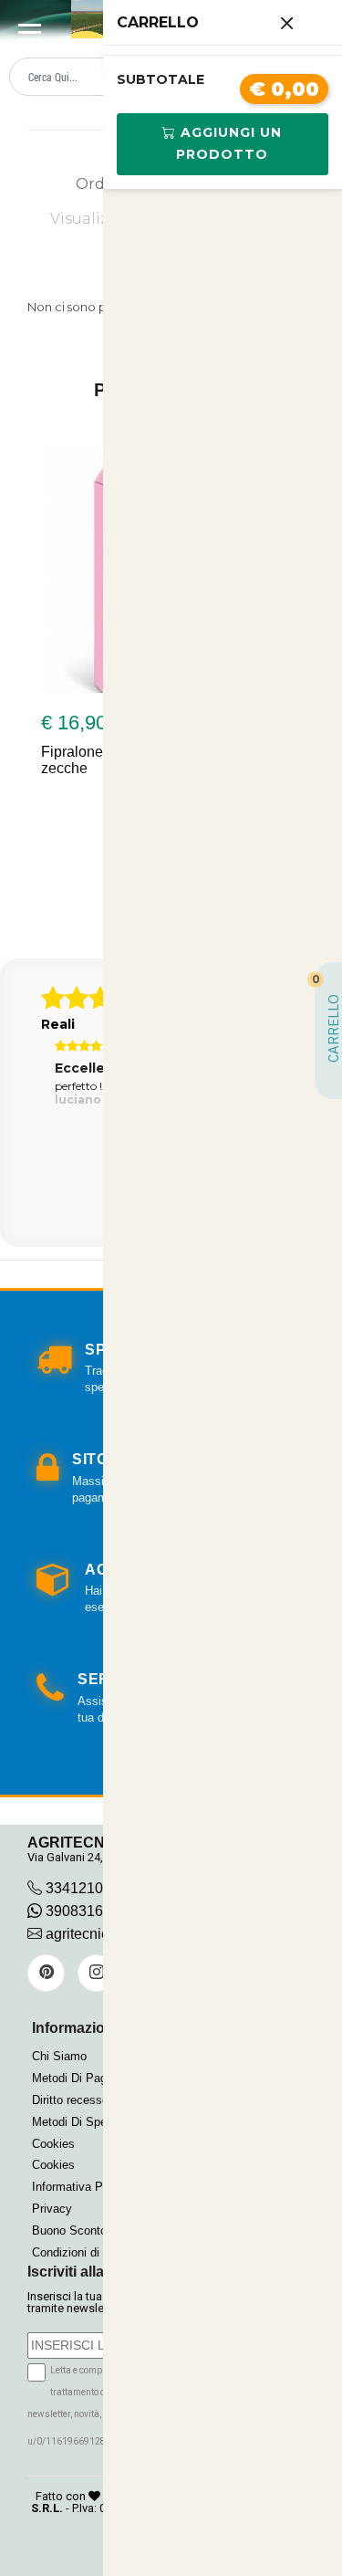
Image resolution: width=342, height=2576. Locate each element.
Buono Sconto (69, 2230)
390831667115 (93, 1911)
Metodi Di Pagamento (89, 2078)
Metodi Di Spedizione (88, 2122)
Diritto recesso (70, 2100)
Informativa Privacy (83, 2187)
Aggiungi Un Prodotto (229, 143)
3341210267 (87, 1888)
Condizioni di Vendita (87, 2252)
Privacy (52, 2209)
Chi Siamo (59, 2056)
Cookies (53, 2144)
